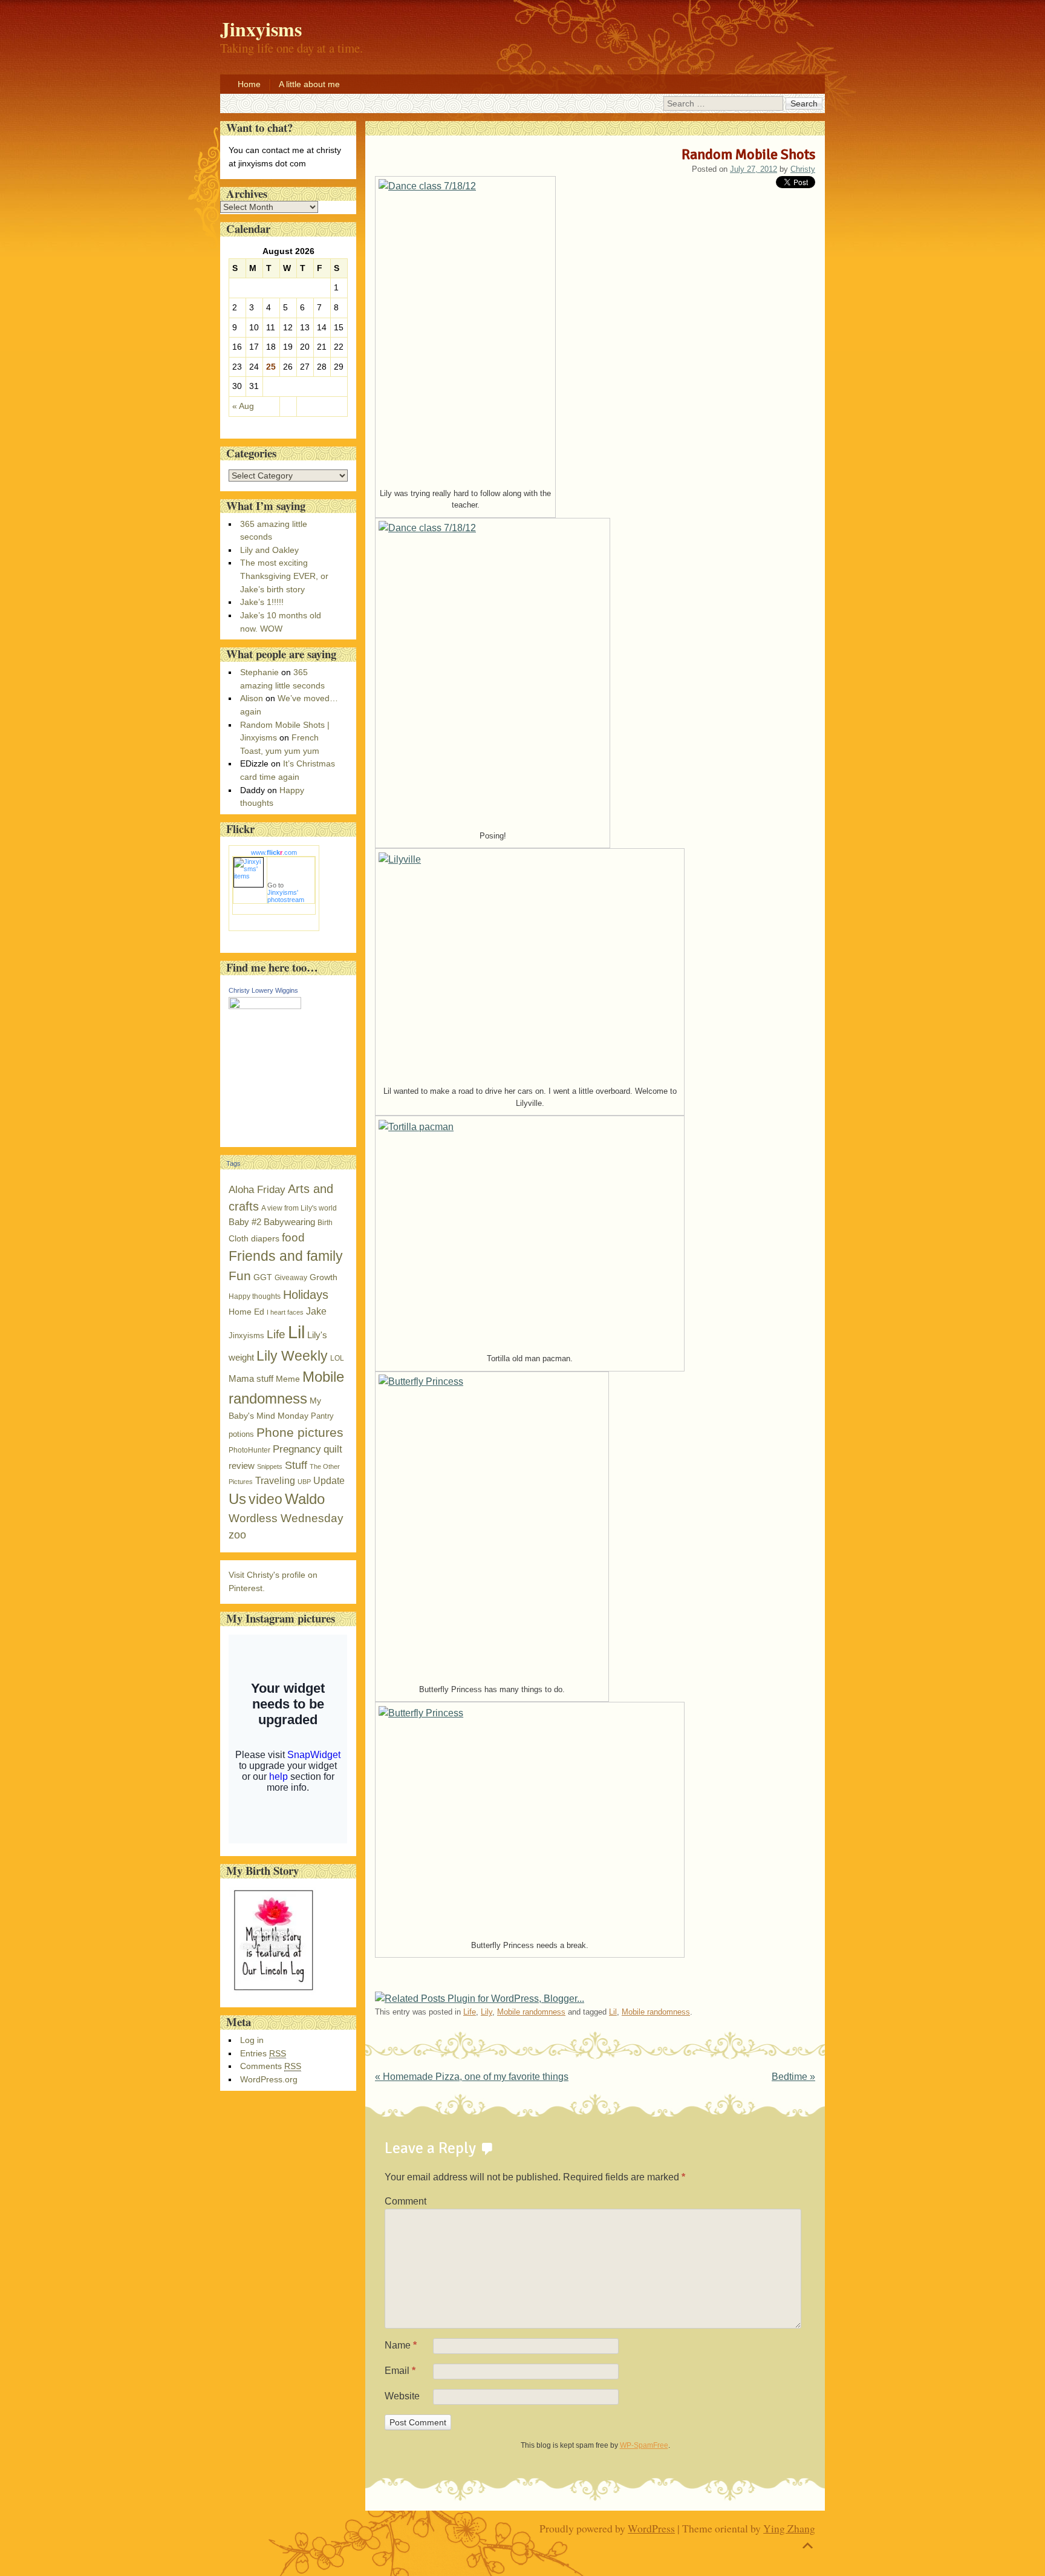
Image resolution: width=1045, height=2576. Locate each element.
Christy (803, 169)
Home (249, 84)
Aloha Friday (257, 1190)
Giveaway (291, 1278)
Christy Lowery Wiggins (263, 990)
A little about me (309, 84)
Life (470, 2012)
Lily (487, 2012)
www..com (274, 852)
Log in (252, 2040)
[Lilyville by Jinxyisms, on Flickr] (530, 966)
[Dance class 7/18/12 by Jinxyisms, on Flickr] (465, 330)
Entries (263, 2053)
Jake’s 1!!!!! (262, 602)
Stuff (296, 1465)
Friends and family (286, 1256)
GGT (263, 1277)
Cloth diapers (254, 1239)
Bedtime (793, 2077)
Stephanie (259, 672)
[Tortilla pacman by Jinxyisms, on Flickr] (530, 1233)
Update (329, 1481)
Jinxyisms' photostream (286, 896)
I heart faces (285, 1312)
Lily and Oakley (269, 550)
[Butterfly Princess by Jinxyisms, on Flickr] (492, 1526)
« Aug (243, 406)
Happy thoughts (255, 1296)
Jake (316, 1311)
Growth (324, 1277)
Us (237, 1499)
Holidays (306, 1295)
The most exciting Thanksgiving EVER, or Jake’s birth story (284, 576)
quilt (333, 1449)
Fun (240, 1276)
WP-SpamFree (644, 2445)
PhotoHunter (249, 1450)
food (293, 1237)
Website (402, 2396)
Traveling (275, 1481)
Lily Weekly (292, 1356)
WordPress (651, 2528)
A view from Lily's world (299, 1208)
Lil (613, 2012)
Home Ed (246, 1312)
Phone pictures (300, 1432)
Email (400, 2371)
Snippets (270, 1466)
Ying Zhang (789, 2528)
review (242, 1466)
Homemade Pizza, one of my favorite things (472, 2077)
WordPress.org (269, 2079)
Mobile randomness (531, 2012)
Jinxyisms (246, 1335)
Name (401, 2345)
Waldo (305, 1499)
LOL (337, 1358)
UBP (304, 1482)
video (265, 1499)
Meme (288, 1379)
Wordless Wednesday (286, 1518)
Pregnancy (297, 1449)
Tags (233, 1163)
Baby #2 (245, 1222)
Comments (271, 2066)
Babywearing (289, 1222)
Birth (325, 1223)
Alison (252, 698)
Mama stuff (251, 1378)
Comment (405, 2201)
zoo (237, 1535)
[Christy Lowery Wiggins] (265, 1006)
